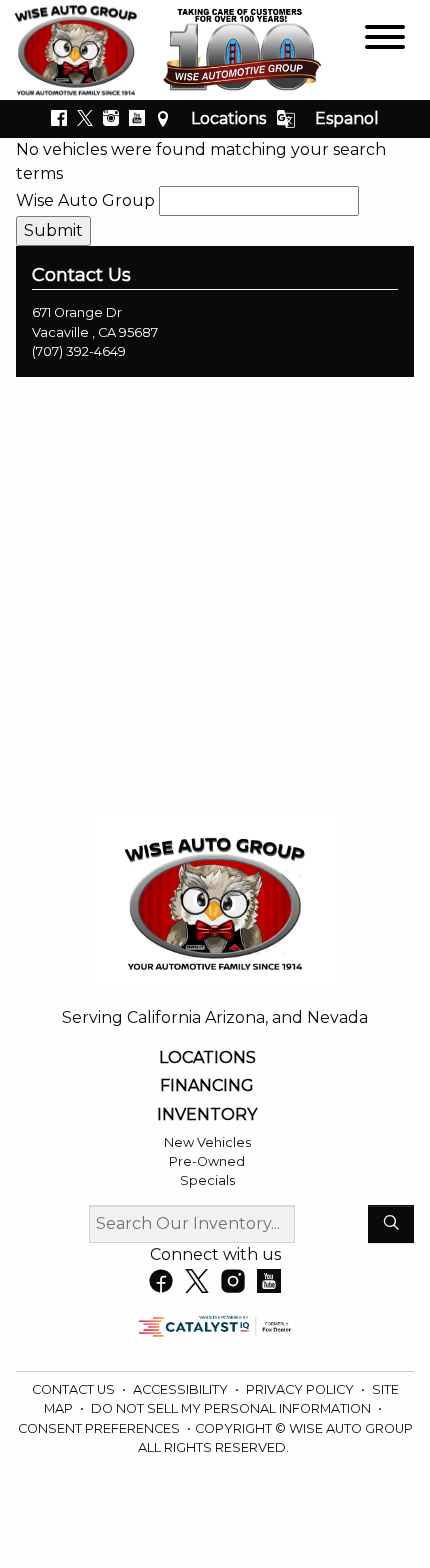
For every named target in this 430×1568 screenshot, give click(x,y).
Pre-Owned (207, 1161)
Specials (207, 1180)
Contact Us (75, 1389)
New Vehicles (207, 1142)
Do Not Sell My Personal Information (232, 1408)
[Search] (391, 1224)
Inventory (207, 1115)
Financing (207, 1086)
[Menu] (385, 40)
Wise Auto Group (85, 200)
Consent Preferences (99, 1428)
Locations (228, 118)
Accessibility (182, 1389)
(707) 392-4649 (79, 351)
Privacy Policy (301, 1389)
